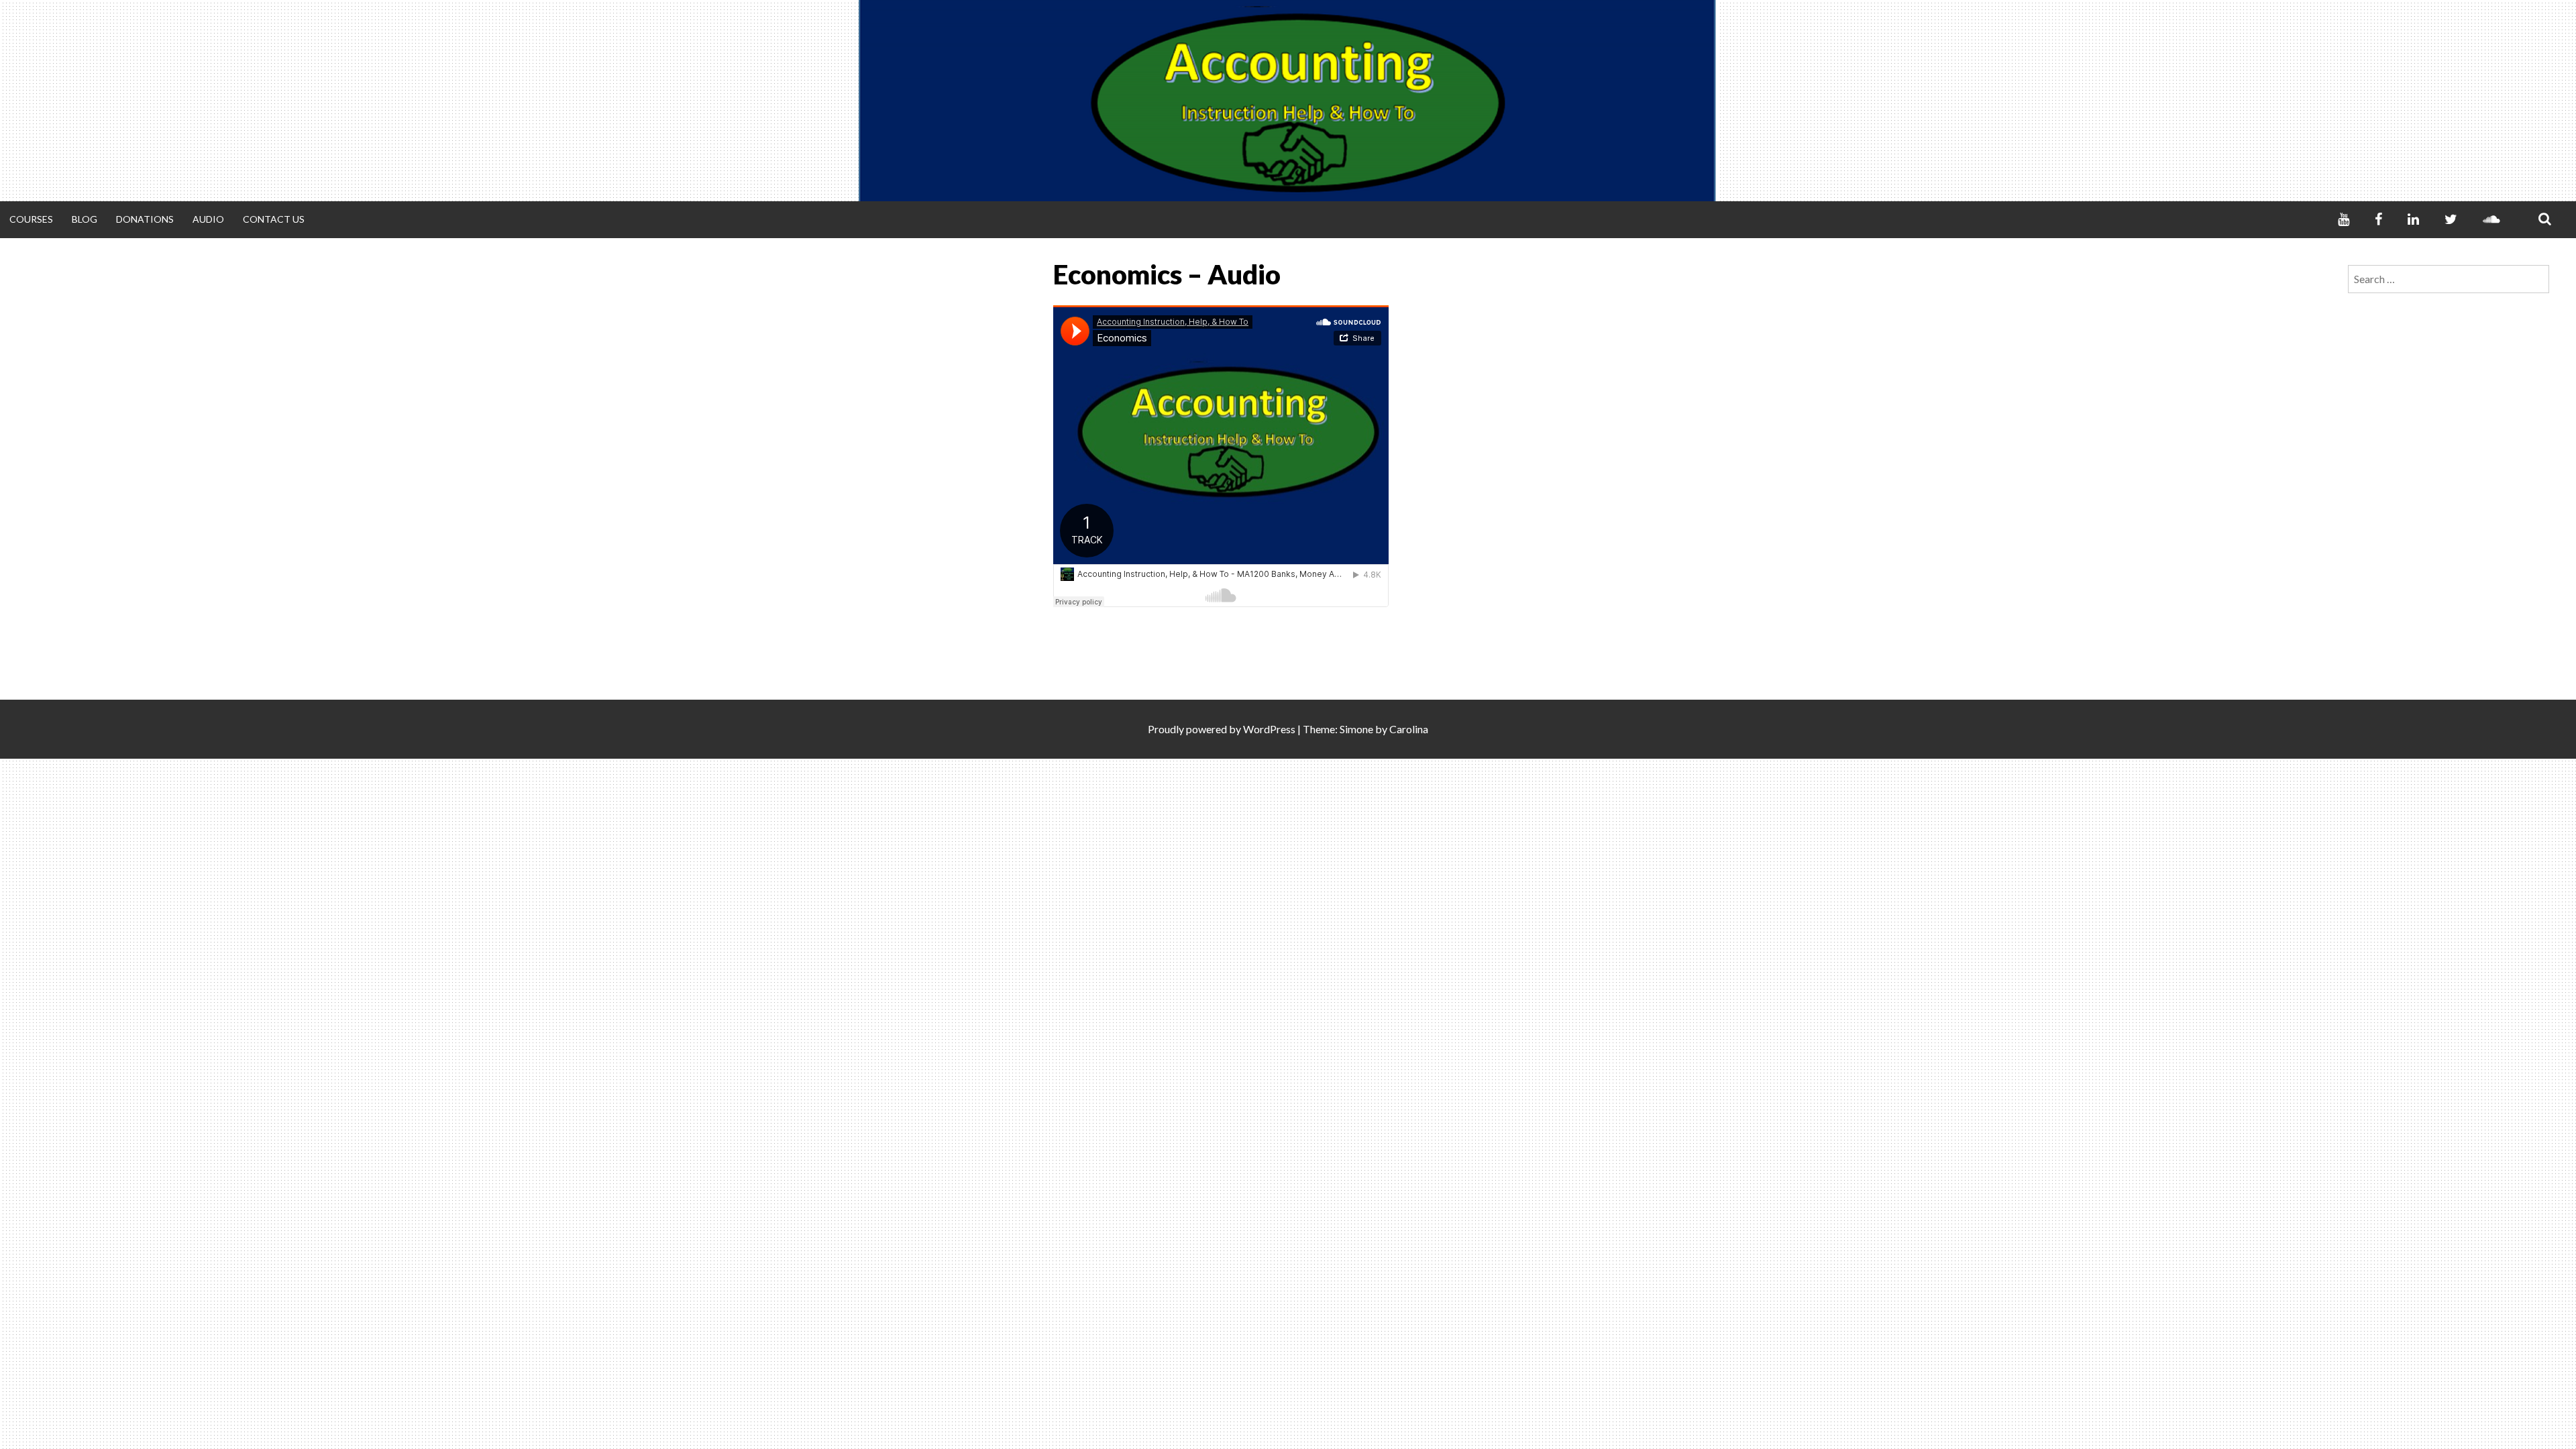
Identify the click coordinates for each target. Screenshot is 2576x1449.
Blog (85, 219)
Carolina (1409, 729)
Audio (208, 219)
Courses (31, 219)
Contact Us (274, 219)
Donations (145, 219)
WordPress (1269, 729)
